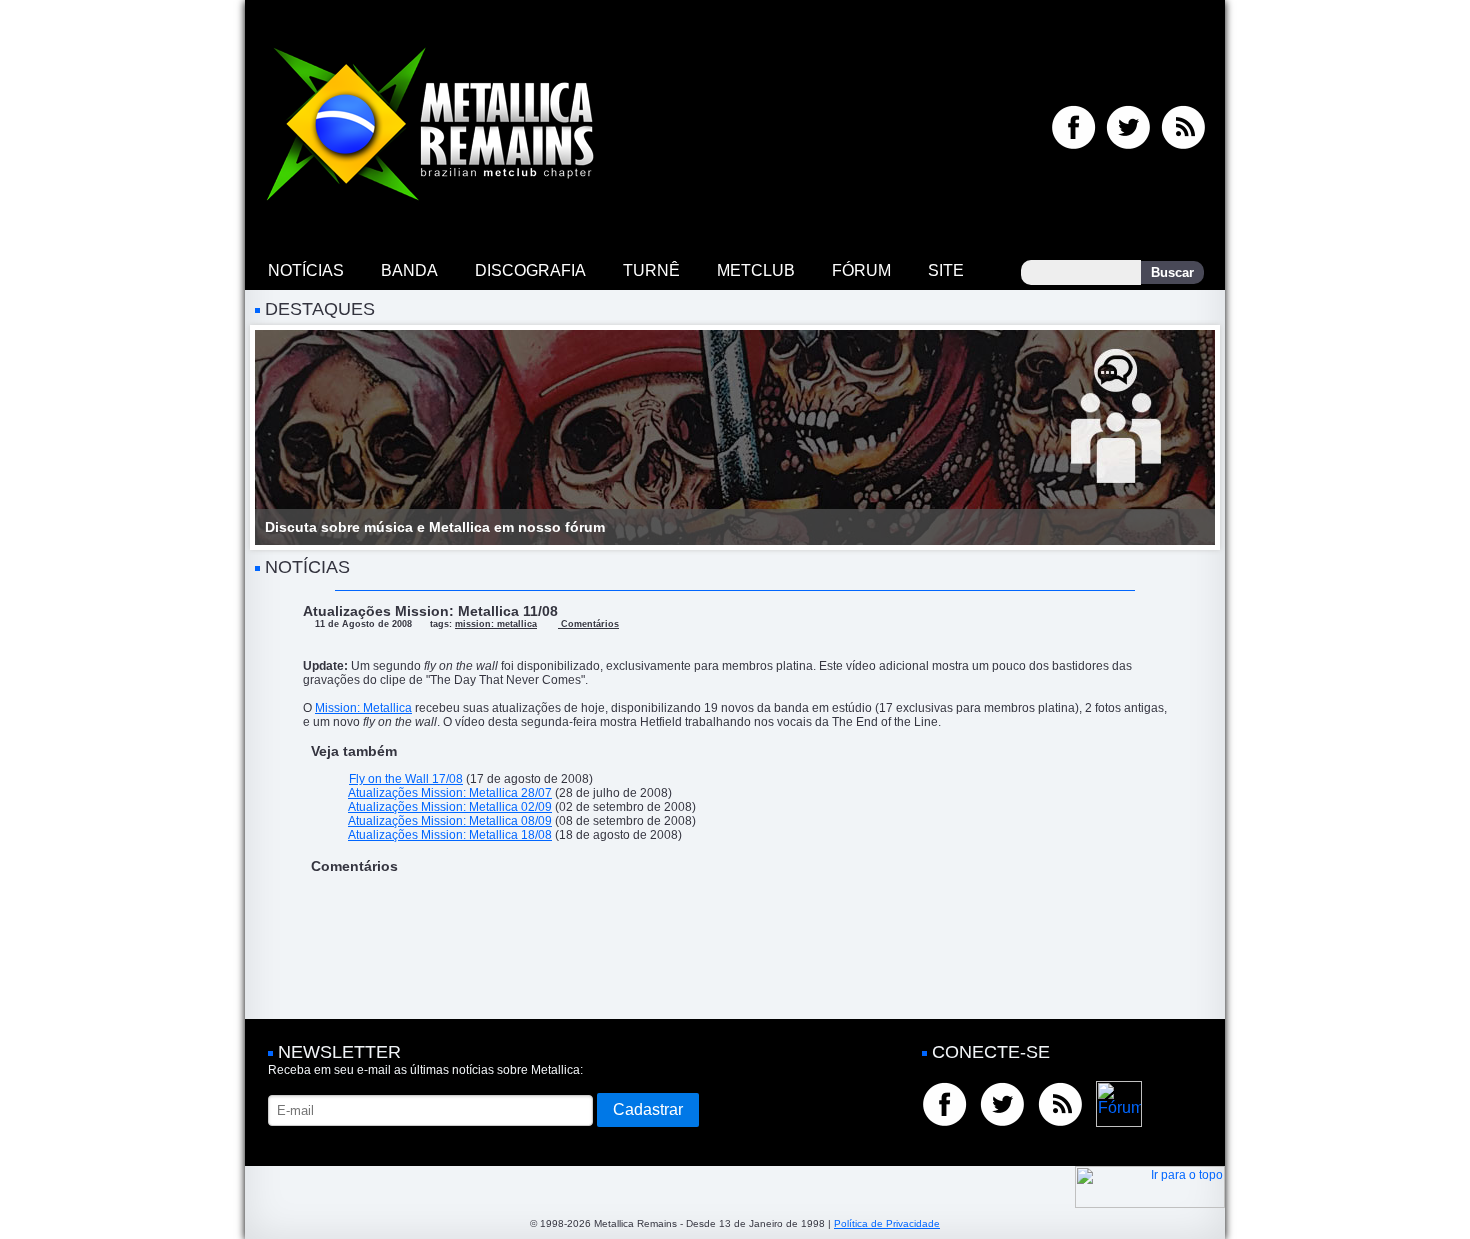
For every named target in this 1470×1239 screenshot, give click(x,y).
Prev (281, 438)
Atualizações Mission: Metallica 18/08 (450, 835)
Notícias (306, 270)
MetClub (756, 270)
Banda (409, 270)
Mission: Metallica (363, 708)
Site (946, 270)
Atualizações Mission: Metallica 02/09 (450, 807)
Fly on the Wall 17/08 (406, 779)
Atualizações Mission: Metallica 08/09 (450, 821)
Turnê (651, 270)
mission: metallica (496, 624)
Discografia (530, 270)
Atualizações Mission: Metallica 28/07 (450, 793)
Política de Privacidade (887, 1223)
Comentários (588, 624)
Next (1189, 438)
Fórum (861, 270)
